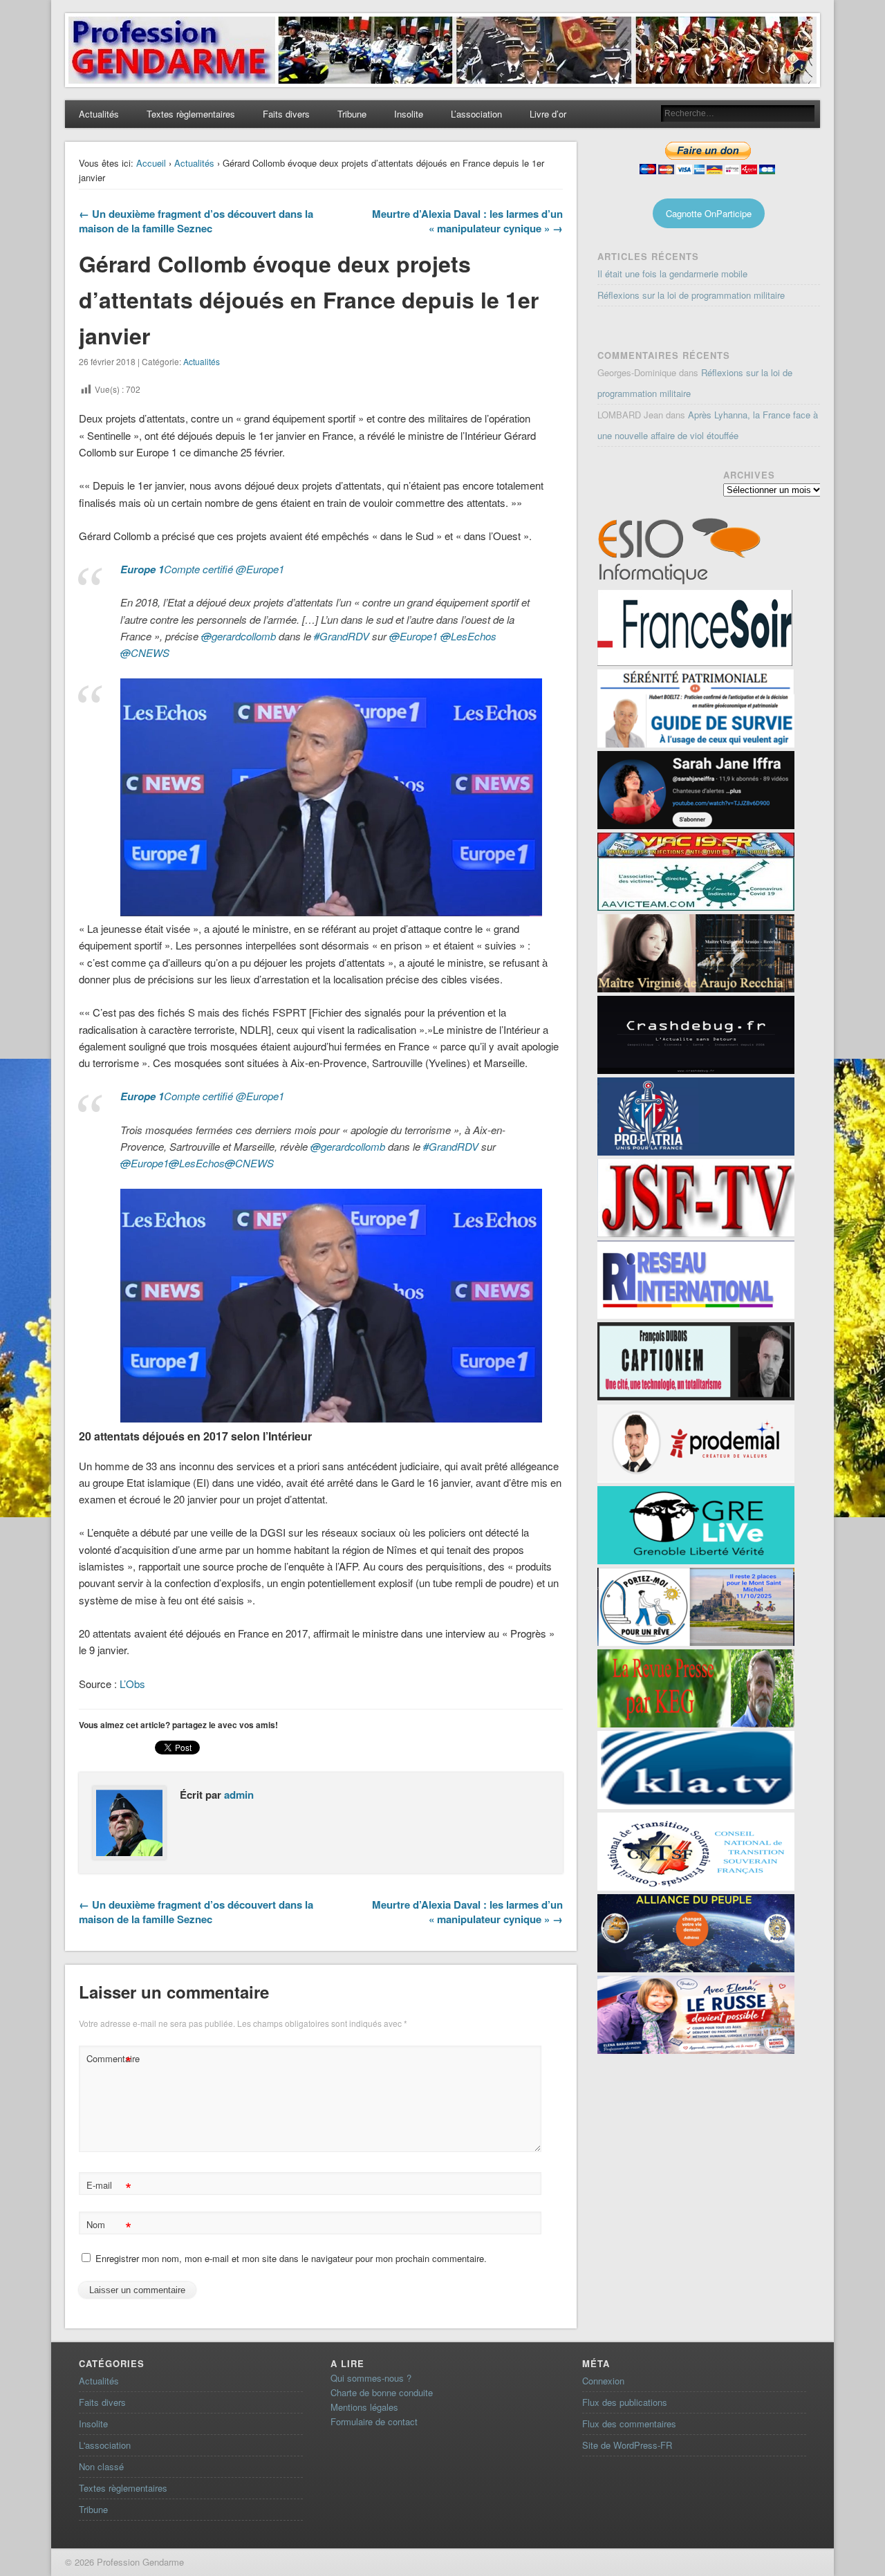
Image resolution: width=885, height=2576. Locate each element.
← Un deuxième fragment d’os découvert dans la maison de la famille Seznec (196, 221)
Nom (109, 2226)
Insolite (409, 114)
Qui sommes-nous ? (371, 2378)
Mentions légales (364, 2407)
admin (239, 1795)
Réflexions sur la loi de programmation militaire (691, 295)
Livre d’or (548, 114)
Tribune (352, 114)
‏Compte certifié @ (202, 569)
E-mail (109, 2187)
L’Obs (132, 1684)
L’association (476, 114)
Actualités (99, 114)
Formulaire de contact (374, 2421)
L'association (105, 2445)
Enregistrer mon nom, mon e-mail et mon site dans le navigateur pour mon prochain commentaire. (291, 2258)
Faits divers (286, 114)
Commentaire (111, 2060)
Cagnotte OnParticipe (709, 213)
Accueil (151, 163)
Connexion (603, 2381)
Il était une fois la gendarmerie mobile (672, 274)
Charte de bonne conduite (382, 2392)
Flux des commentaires (629, 2424)
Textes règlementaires (191, 114)
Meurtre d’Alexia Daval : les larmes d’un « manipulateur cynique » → (467, 221)
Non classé (101, 2466)
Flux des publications (625, 2402)
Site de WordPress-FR (627, 2445)
